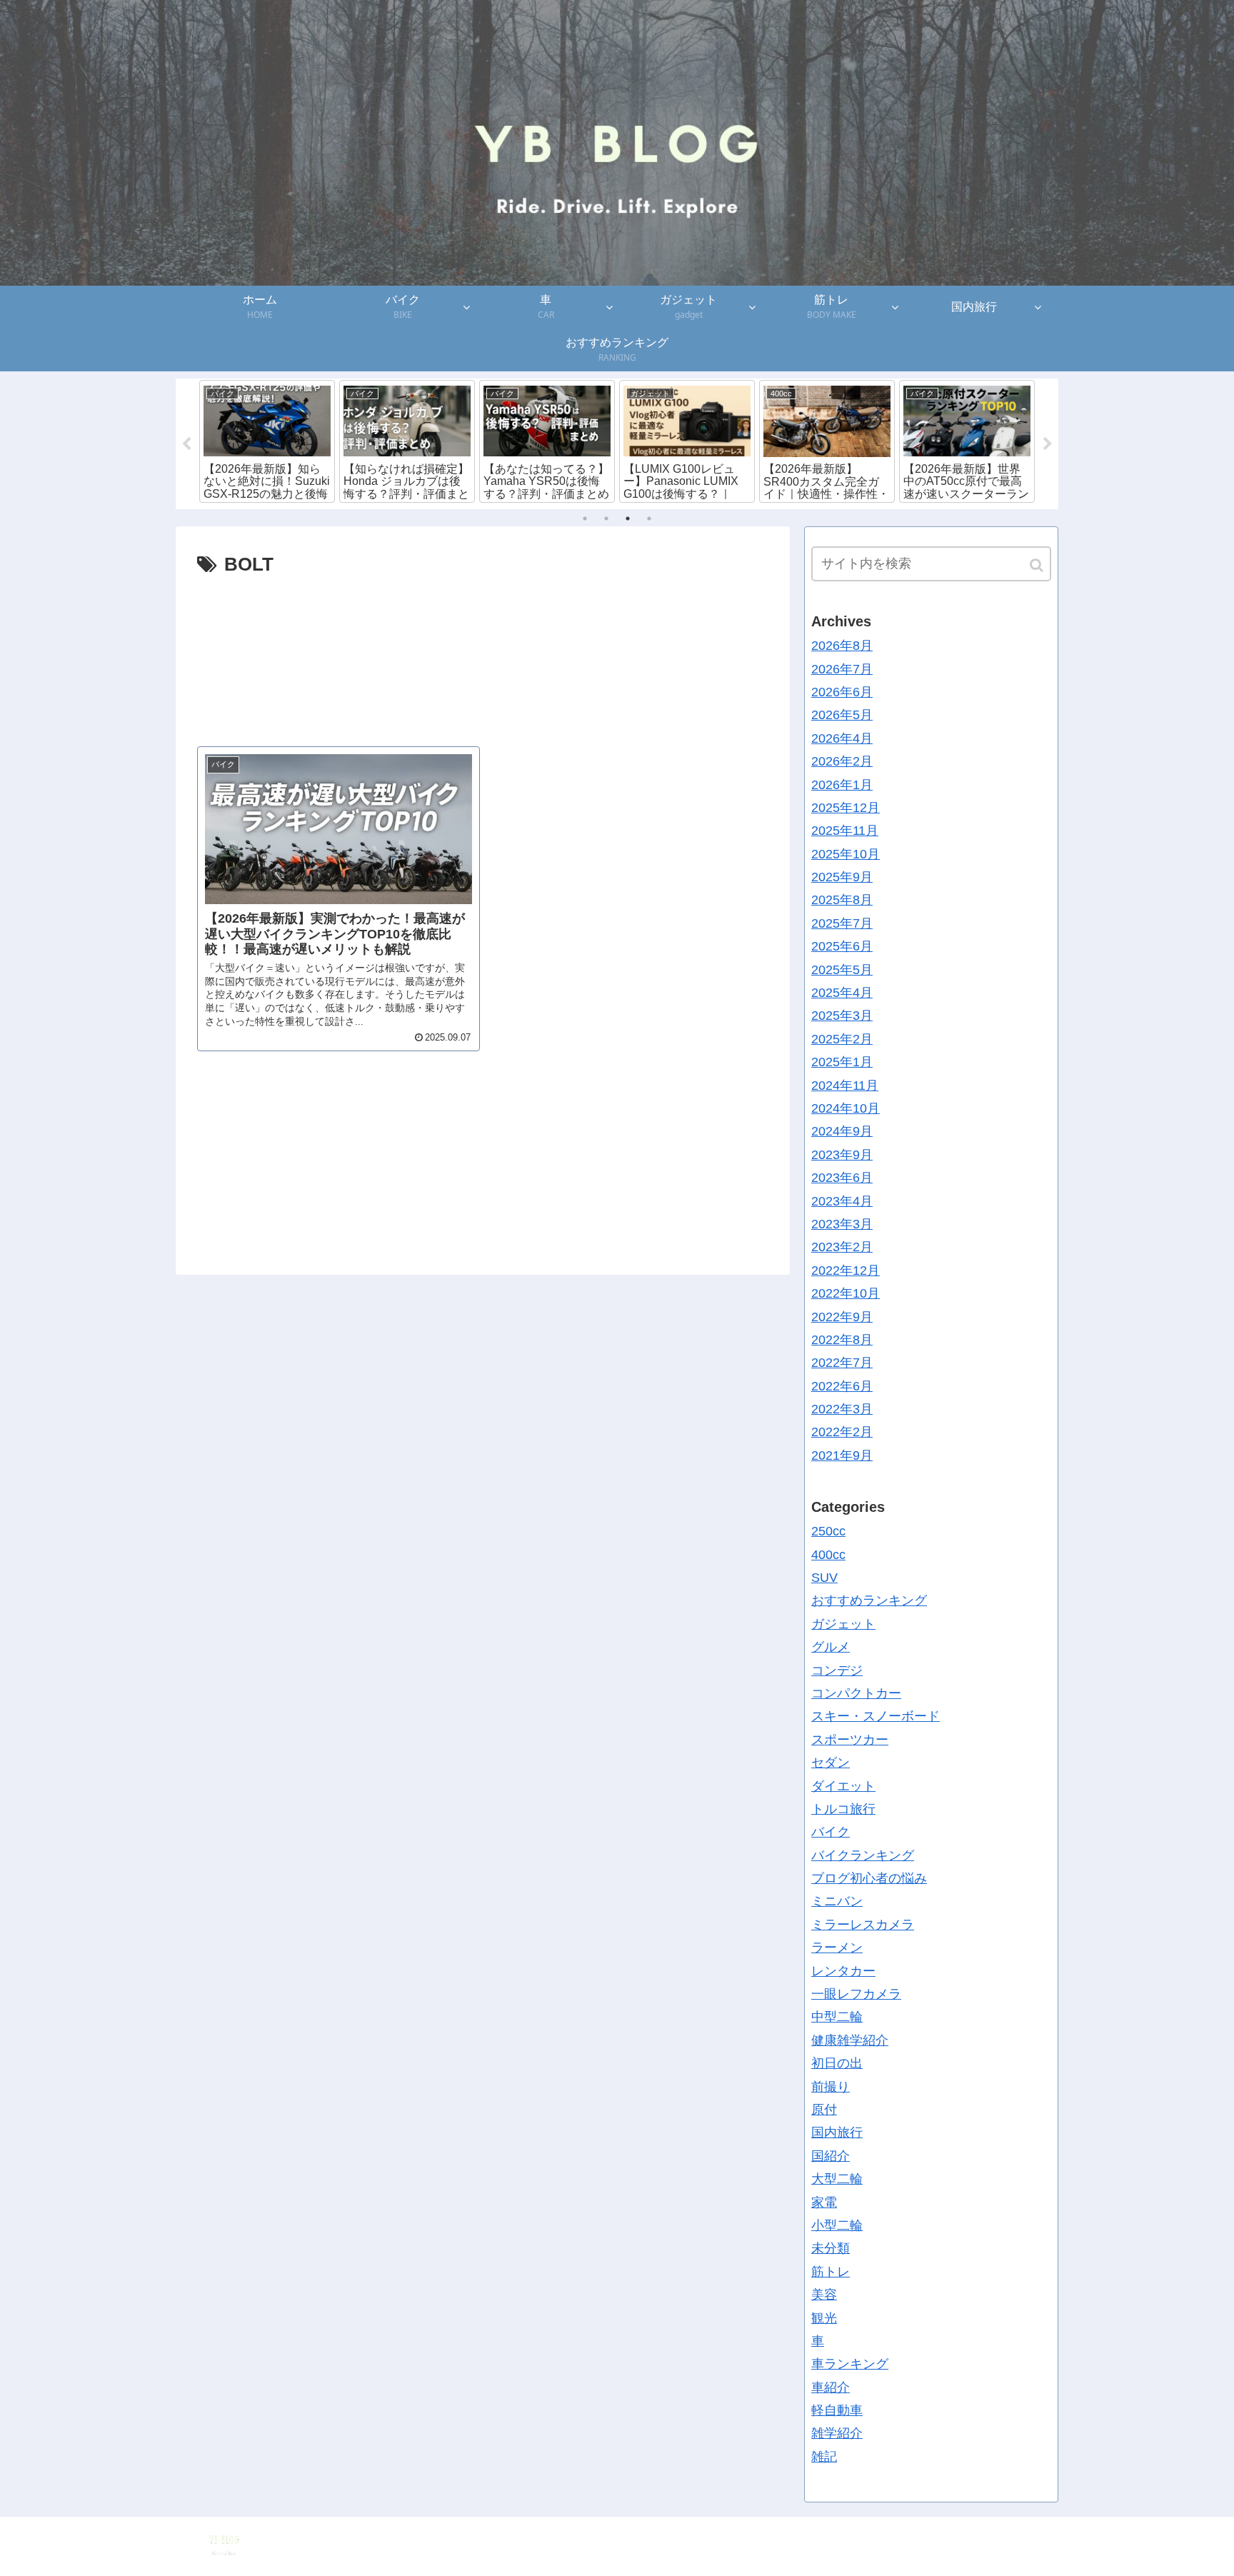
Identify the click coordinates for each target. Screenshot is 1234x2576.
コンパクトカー (856, 1693)
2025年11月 (845, 831)
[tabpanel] (267, 441)
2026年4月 (842, 738)
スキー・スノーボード (876, 1716)
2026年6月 (842, 692)
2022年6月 (842, 1386)
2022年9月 (842, 1316)
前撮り (831, 2087)
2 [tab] (606, 518)
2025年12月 (846, 808)
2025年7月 (842, 923)
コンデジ (837, 1670)
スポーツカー (850, 1740)
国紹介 (831, 2156)
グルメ (831, 1647)
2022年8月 (842, 1340)
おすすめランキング (869, 1600)
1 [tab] (585, 518)
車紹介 (831, 2387)
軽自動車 (837, 2410)
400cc (828, 1555)
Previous (186, 444)
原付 (824, 2110)
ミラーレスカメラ (863, 1925)
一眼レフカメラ (856, 1994)
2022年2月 (842, 1432)
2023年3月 (842, 1224)
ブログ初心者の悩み (869, 1878)
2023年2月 (842, 1247)
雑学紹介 (837, 2433)
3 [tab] (628, 518)
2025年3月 (842, 1016)
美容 (824, 2295)
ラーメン (837, 1948)
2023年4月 (842, 1201)
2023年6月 (842, 1178)
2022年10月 (846, 1293)
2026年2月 (842, 761)
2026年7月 (842, 668)
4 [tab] (649, 518)
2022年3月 (842, 1409)
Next (1048, 444)
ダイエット (843, 1785)
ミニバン (837, 1901)
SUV (824, 1578)
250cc (828, 1531)
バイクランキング (863, 1855)
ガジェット (843, 1624)
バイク (831, 1832)
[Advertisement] (483, 654)
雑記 (824, 2457)
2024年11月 (845, 1086)
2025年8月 (842, 900)
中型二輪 (837, 2017)
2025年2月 (842, 1039)
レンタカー (843, 1971)
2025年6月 (842, 946)
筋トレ (831, 2272)
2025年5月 (842, 970)
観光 (824, 2317)
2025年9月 (842, 877)
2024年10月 (846, 1108)
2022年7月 (842, 1363)
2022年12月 (846, 1271)
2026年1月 (842, 784)
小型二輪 (837, 2225)
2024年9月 (842, 1131)
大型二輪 (837, 2179)
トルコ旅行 (843, 1809)
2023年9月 (842, 1155)
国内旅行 (837, 2133)
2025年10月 (846, 854)
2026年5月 (842, 715)
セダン (831, 1763)
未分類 (831, 2248)
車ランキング (850, 2364)
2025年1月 (842, 1062)
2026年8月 (842, 646)
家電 (824, 2202)
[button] (1038, 565)
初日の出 (837, 2063)
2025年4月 (842, 993)
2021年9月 (842, 1455)
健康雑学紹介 (850, 2040)
